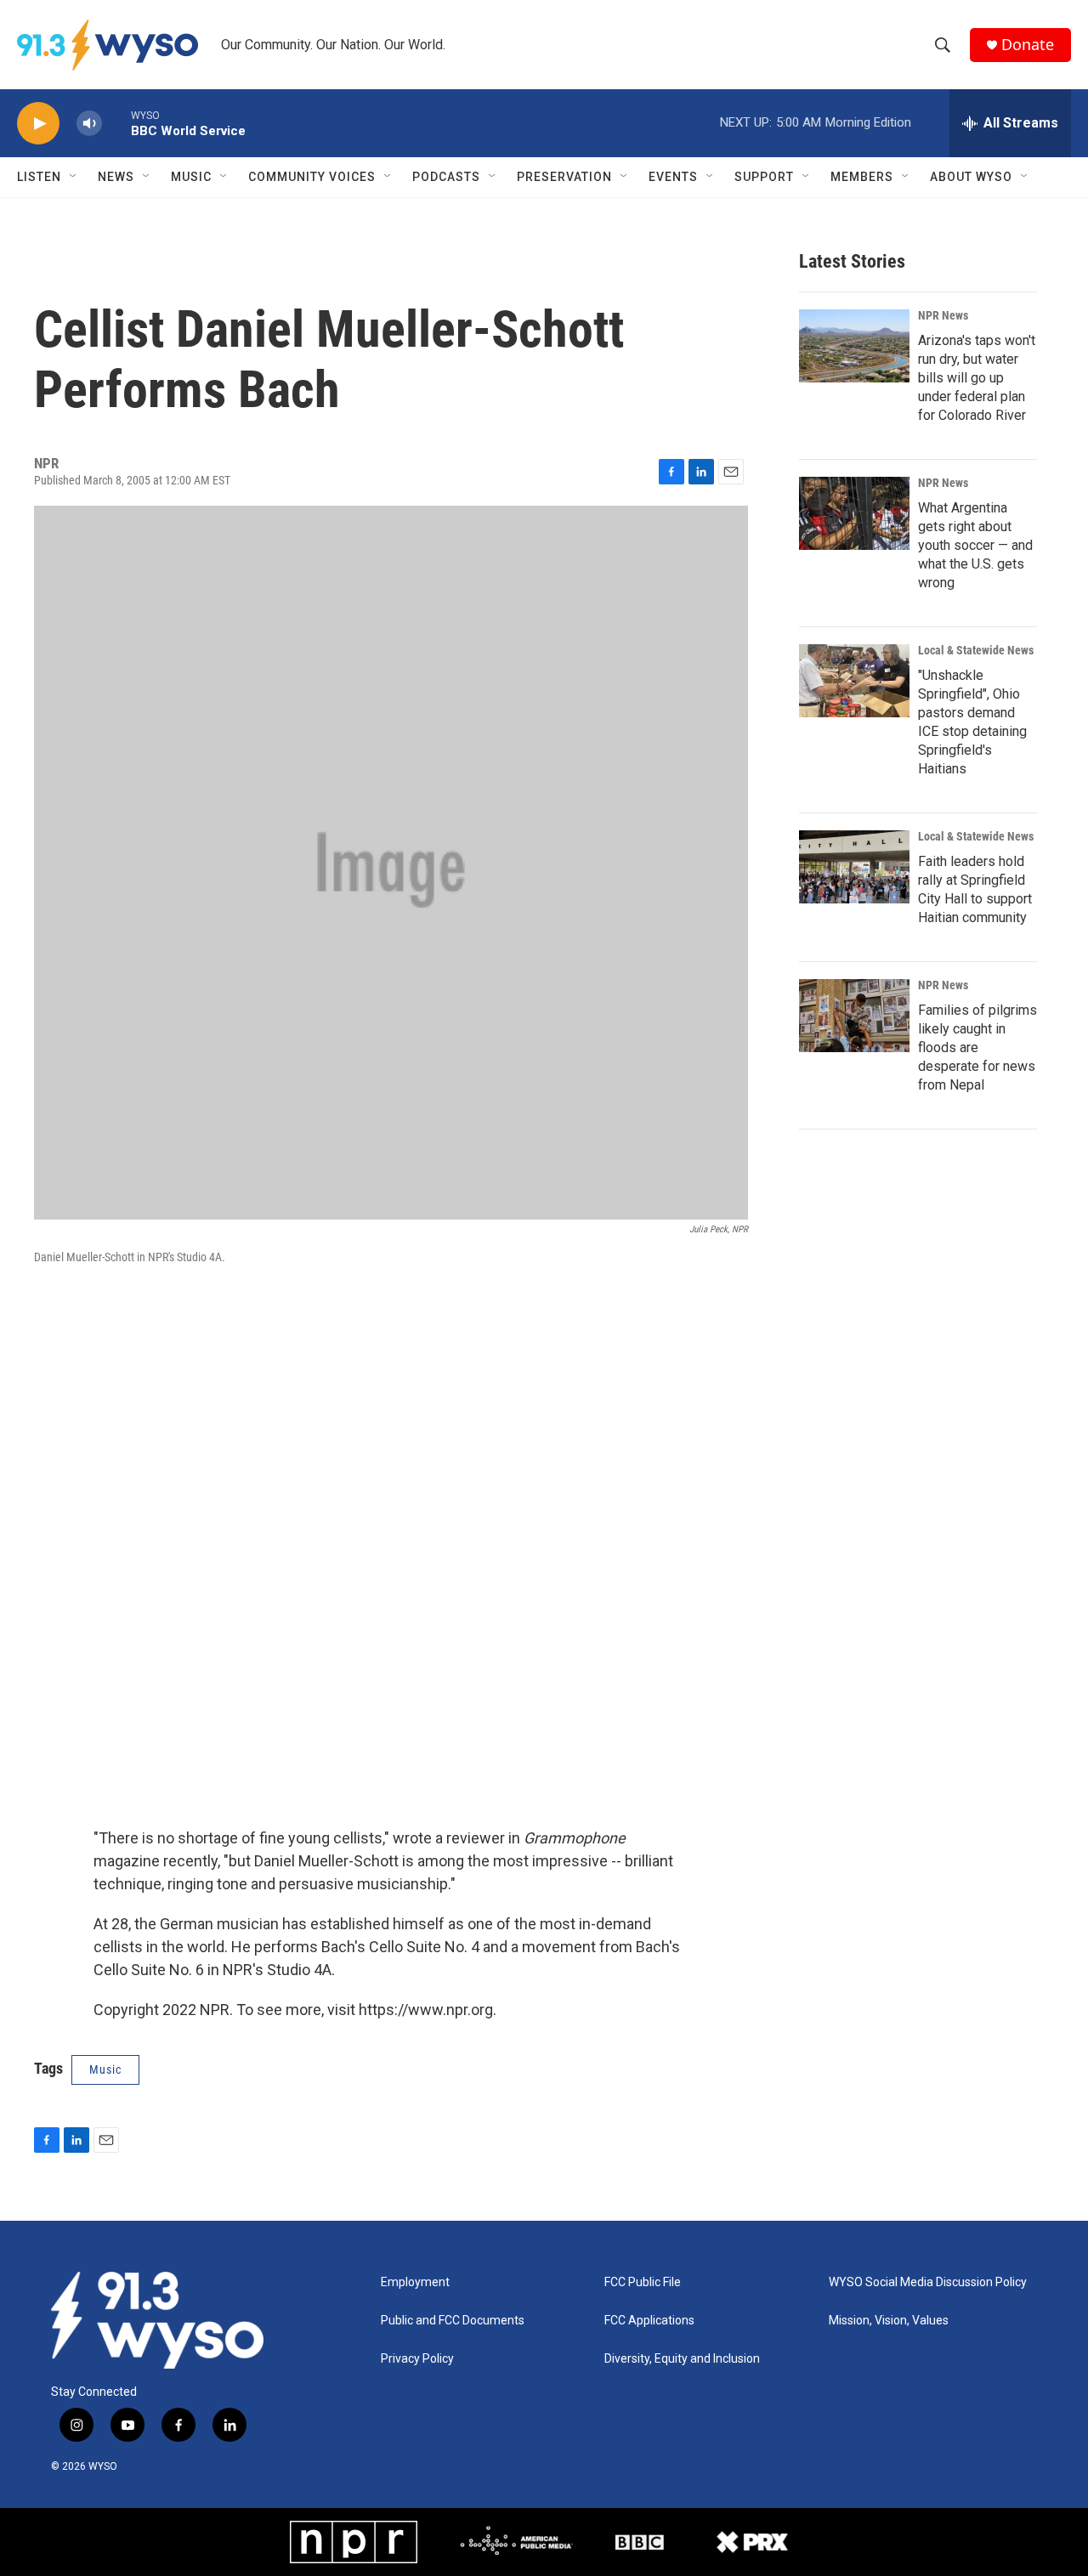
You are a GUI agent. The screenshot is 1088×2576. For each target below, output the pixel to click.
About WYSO (971, 177)
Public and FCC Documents (453, 2321)
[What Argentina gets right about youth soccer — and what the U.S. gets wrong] (854, 513)
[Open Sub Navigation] (74, 177)
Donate (1028, 45)
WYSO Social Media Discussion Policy (928, 2282)
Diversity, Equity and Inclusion (682, 2359)
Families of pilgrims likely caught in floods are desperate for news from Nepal (977, 1047)
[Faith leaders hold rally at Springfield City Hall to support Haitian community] (854, 867)
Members (862, 177)
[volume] (89, 124)
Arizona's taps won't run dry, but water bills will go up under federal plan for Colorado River (977, 378)
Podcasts (446, 177)
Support (764, 177)
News (116, 177)
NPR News (943, 315)
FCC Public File (643, 2282)
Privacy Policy (417, 2359)
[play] (38, 124)
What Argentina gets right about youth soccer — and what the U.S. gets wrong (975, 545)
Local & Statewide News (976, 650)
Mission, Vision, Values (889, 2321)
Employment (415, 2282)
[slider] (116, 123)
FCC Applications (649, 2321)
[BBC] (640, 2542)
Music (191, 177)
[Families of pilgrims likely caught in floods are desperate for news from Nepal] (854, 1016)
